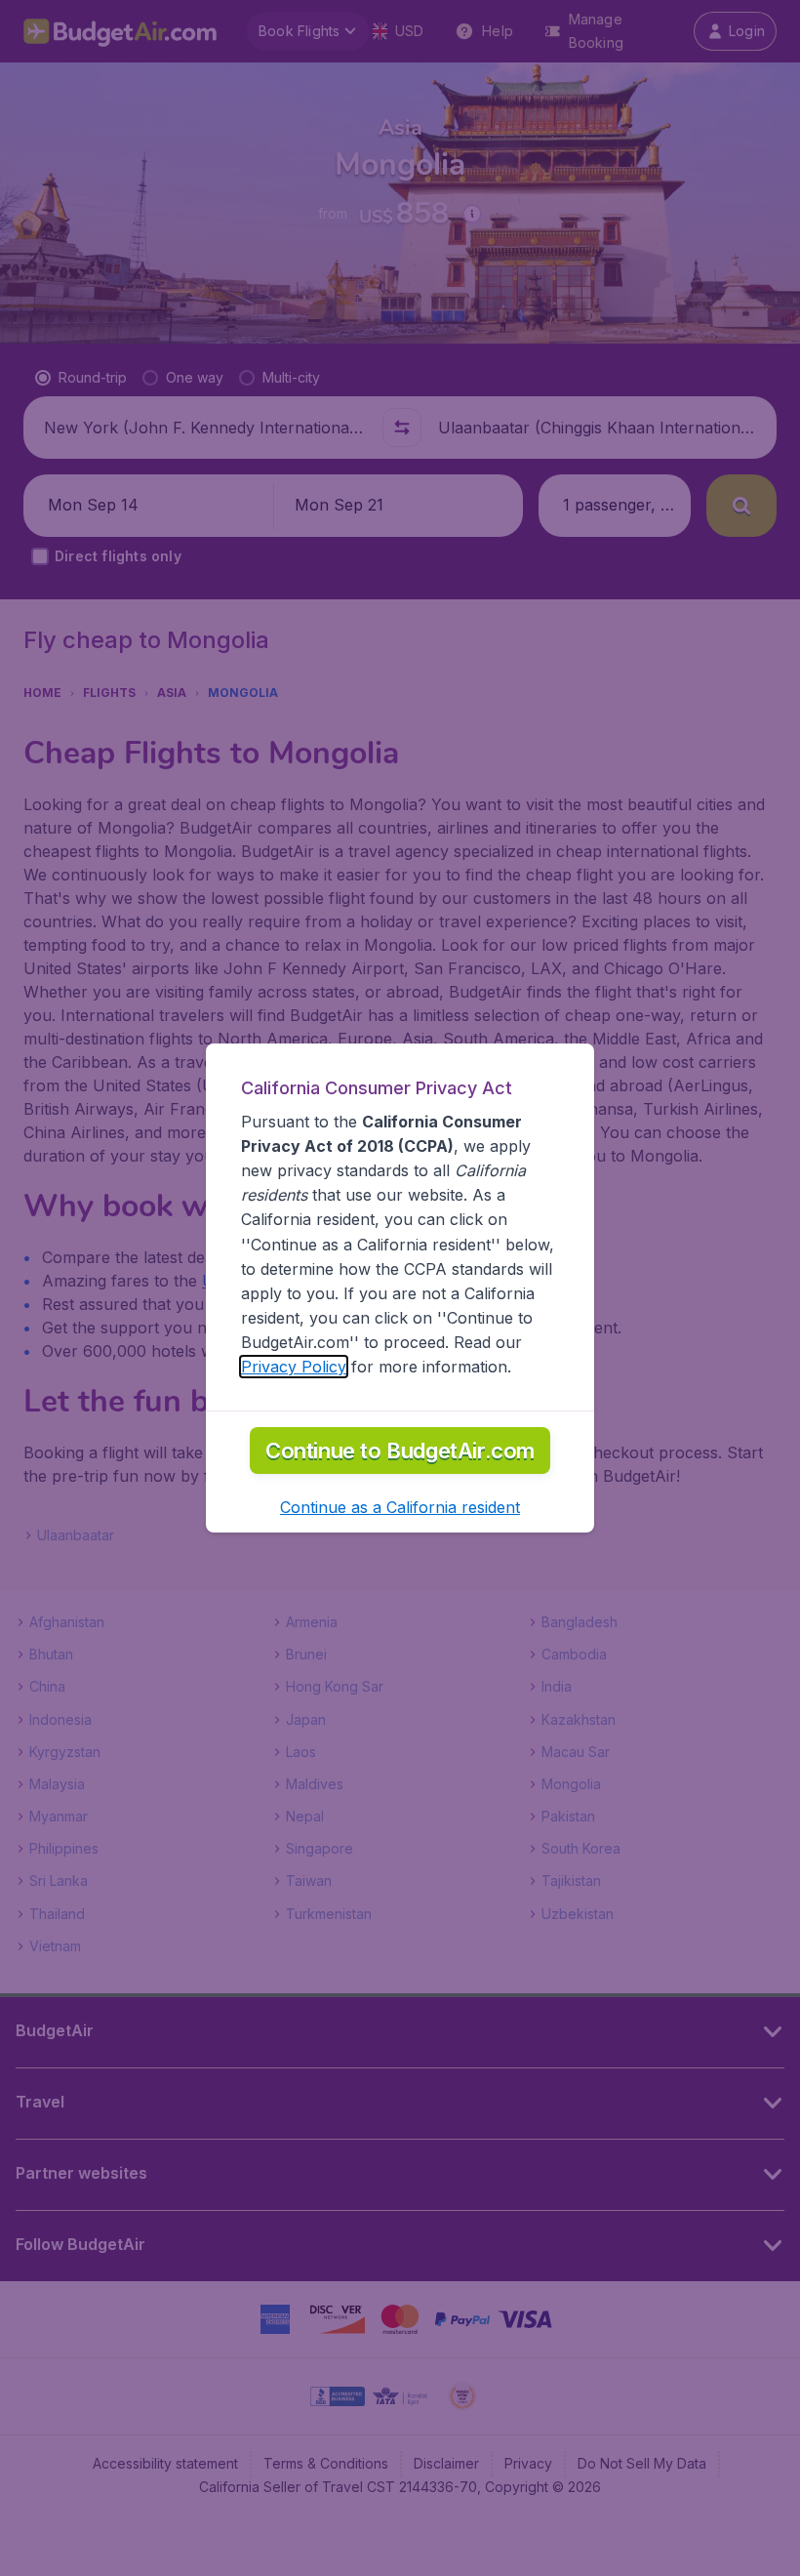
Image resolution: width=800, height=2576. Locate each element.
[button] (400, 1507)
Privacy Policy (294, 1367)
